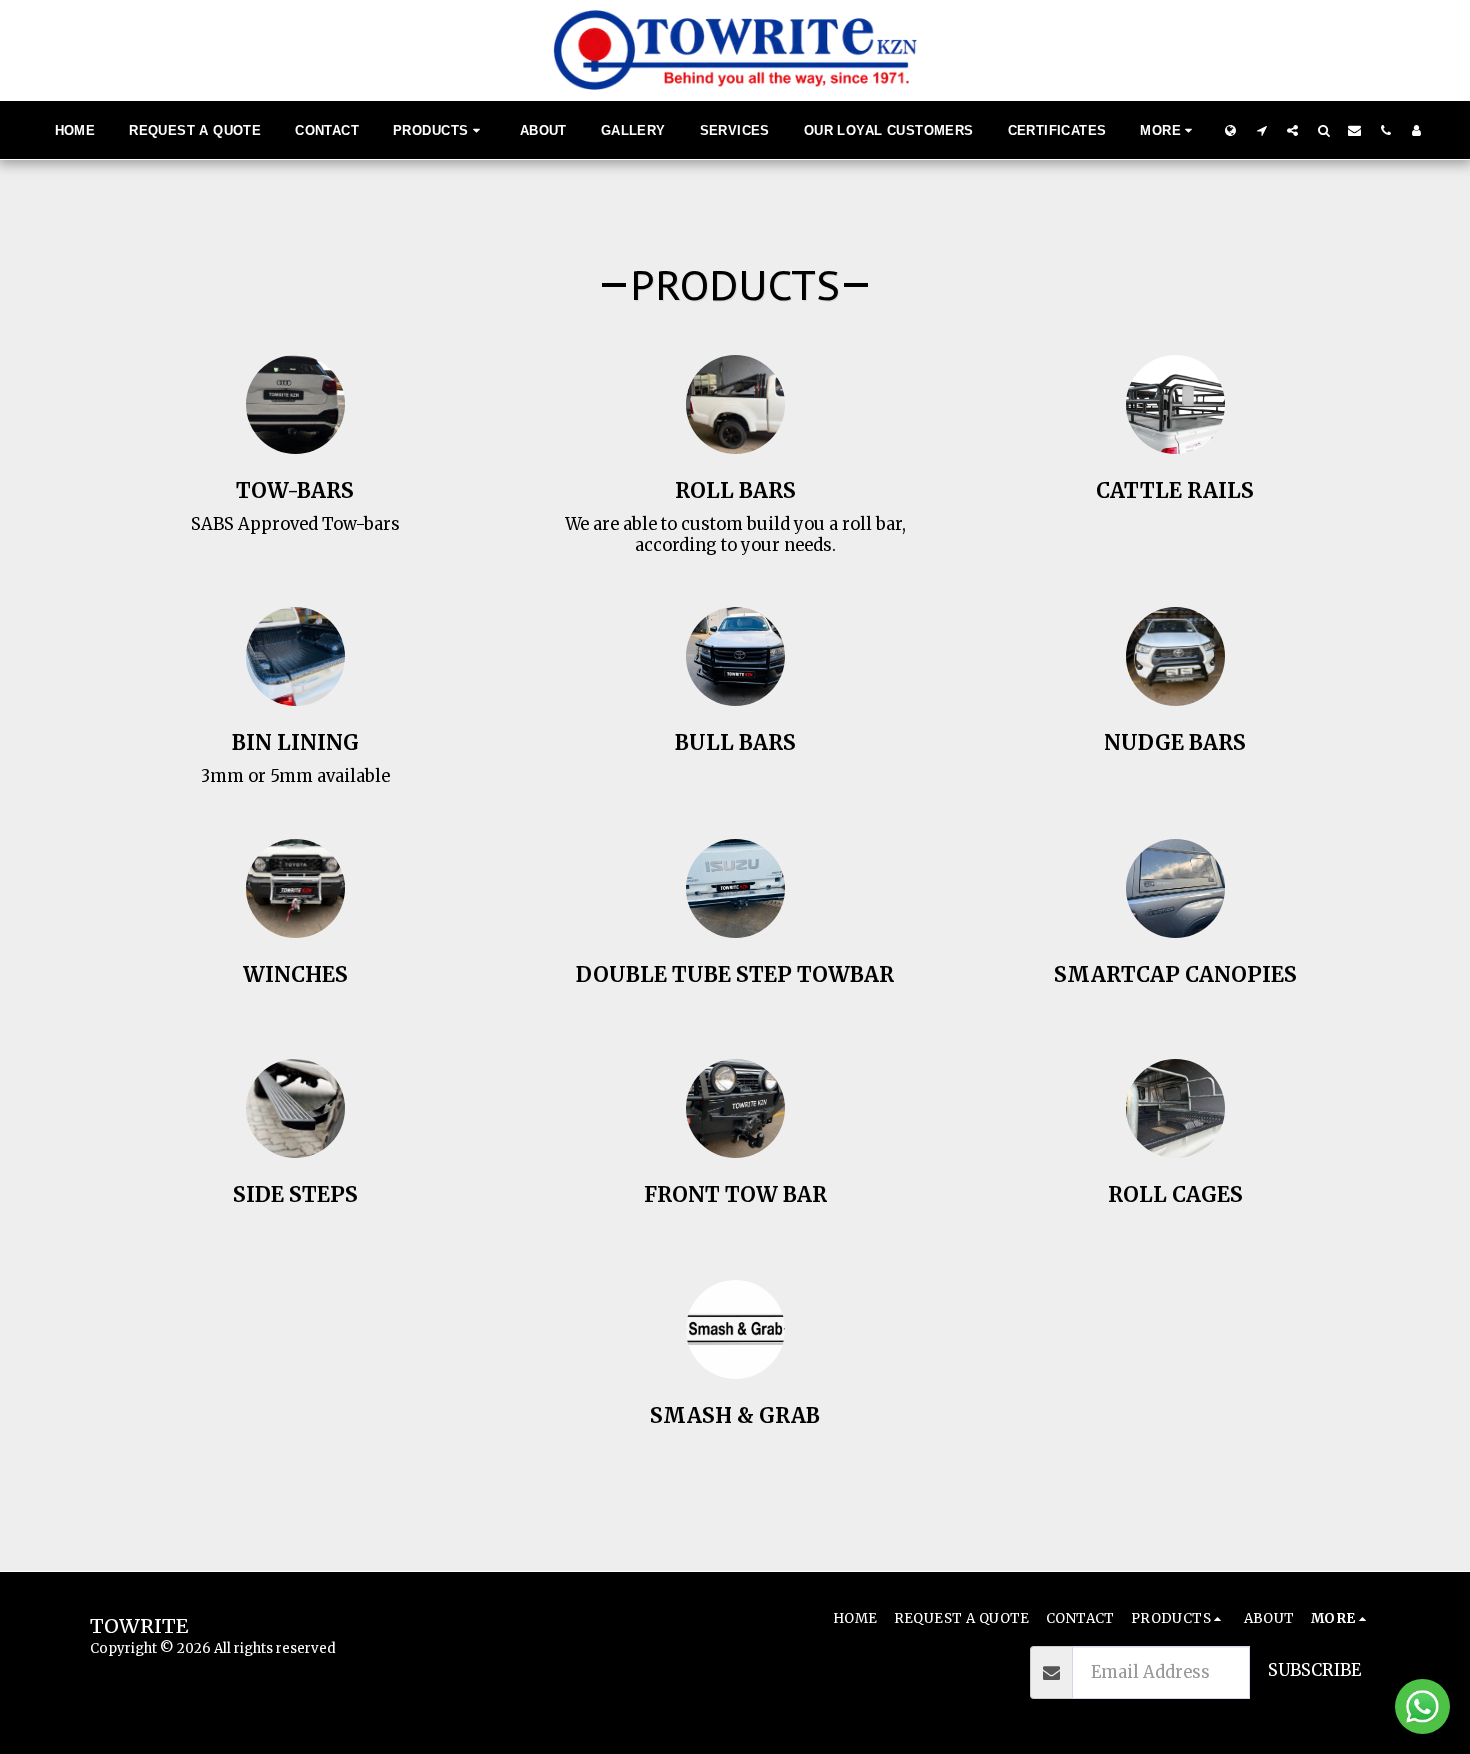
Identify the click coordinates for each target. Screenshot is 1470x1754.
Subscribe (1314, 1670)
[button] (1261, 130)
